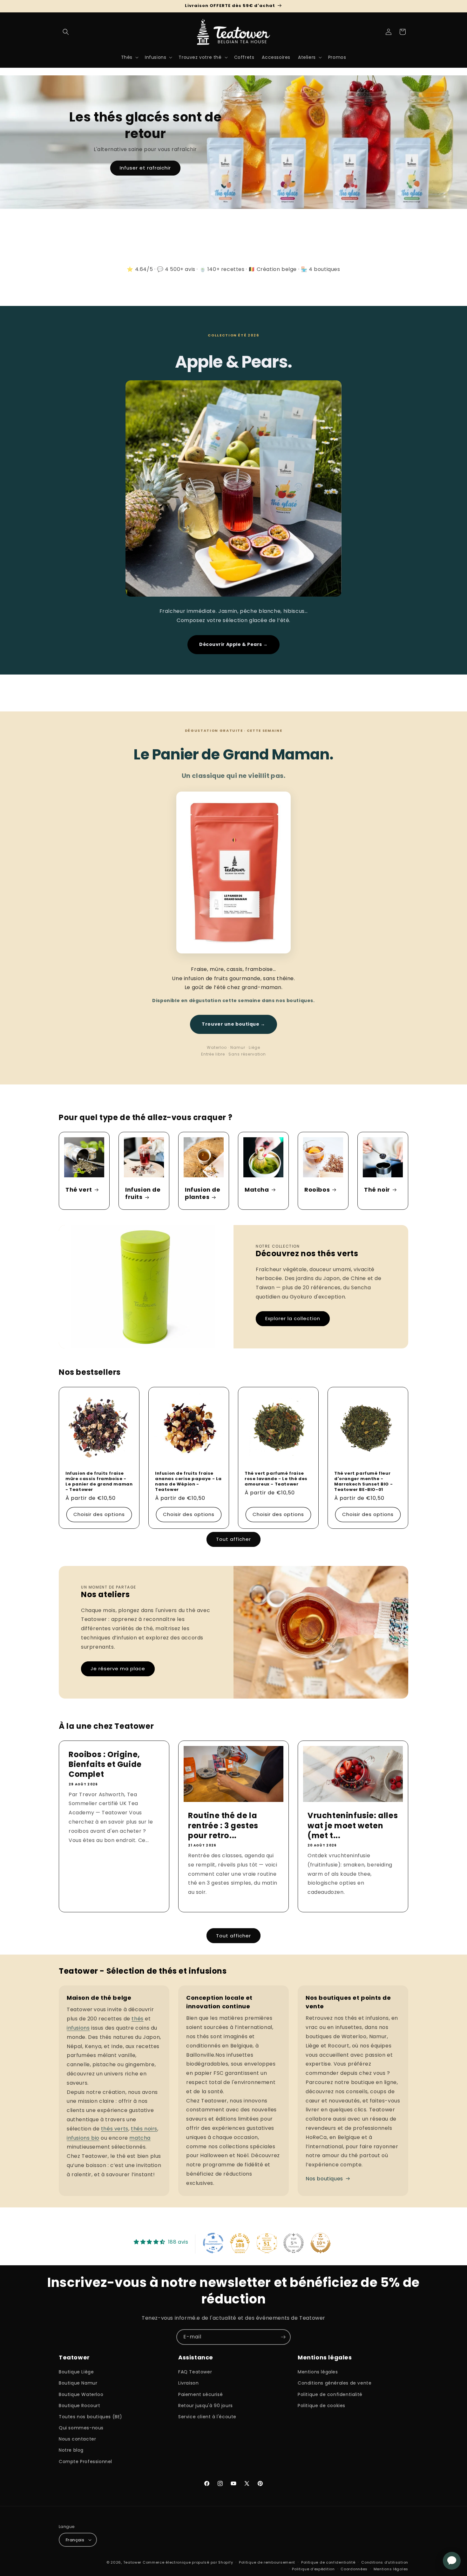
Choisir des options (99, 1514)
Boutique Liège (76, 2372)
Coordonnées (354, 2569)
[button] (66, 32)
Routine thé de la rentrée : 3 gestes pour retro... (223, 1826)
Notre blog (71, 2450)
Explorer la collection (293, 1318)
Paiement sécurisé (200, 2394)
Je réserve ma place (118, 1669)
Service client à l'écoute (207, 2417)
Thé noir (377, 1190)
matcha (140, 2138)
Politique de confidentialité (330, 2394)
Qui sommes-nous (81, 2428)
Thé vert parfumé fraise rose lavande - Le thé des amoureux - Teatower (276, 1479)
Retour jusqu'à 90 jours (206, 2406)
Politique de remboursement (267, 2562)
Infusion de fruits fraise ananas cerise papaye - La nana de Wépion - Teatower (188, 1482)
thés (137, 2019)
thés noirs (144, 2129)
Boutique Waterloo (81, 2394)
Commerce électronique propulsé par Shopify (188, 2562)
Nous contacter (77, 2439)
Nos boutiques (324, 2179)
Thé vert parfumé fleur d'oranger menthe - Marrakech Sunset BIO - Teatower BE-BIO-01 (363, 1482)
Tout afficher (233, 1539)
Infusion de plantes (203, 1193)
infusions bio (83, 2138)
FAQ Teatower (195, 2372)
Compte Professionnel (85, 2462)
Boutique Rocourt (80, 2406)
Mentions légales (318, 2372)
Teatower (132, 2562)
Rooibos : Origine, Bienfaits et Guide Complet (105, 1764)
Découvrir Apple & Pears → (233, 644)
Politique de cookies (321, 2406)
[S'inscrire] (283, 2337)
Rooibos (317, 1190)
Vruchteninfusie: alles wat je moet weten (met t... (353, 1826)
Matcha (257, 1190)
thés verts (115, 2129)
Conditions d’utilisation (385, 2562)
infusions (78, 2028)
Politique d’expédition (313, 2569)
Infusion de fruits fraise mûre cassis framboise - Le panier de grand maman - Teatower (99, 1482)
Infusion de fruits (143, 1193)
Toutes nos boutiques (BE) (91, 2417)
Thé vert (79, 1190)
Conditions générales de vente (335, 2383)
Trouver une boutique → (233, 1024)
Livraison (188, 2383)
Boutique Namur (78, 2383)
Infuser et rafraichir (145, 168)
